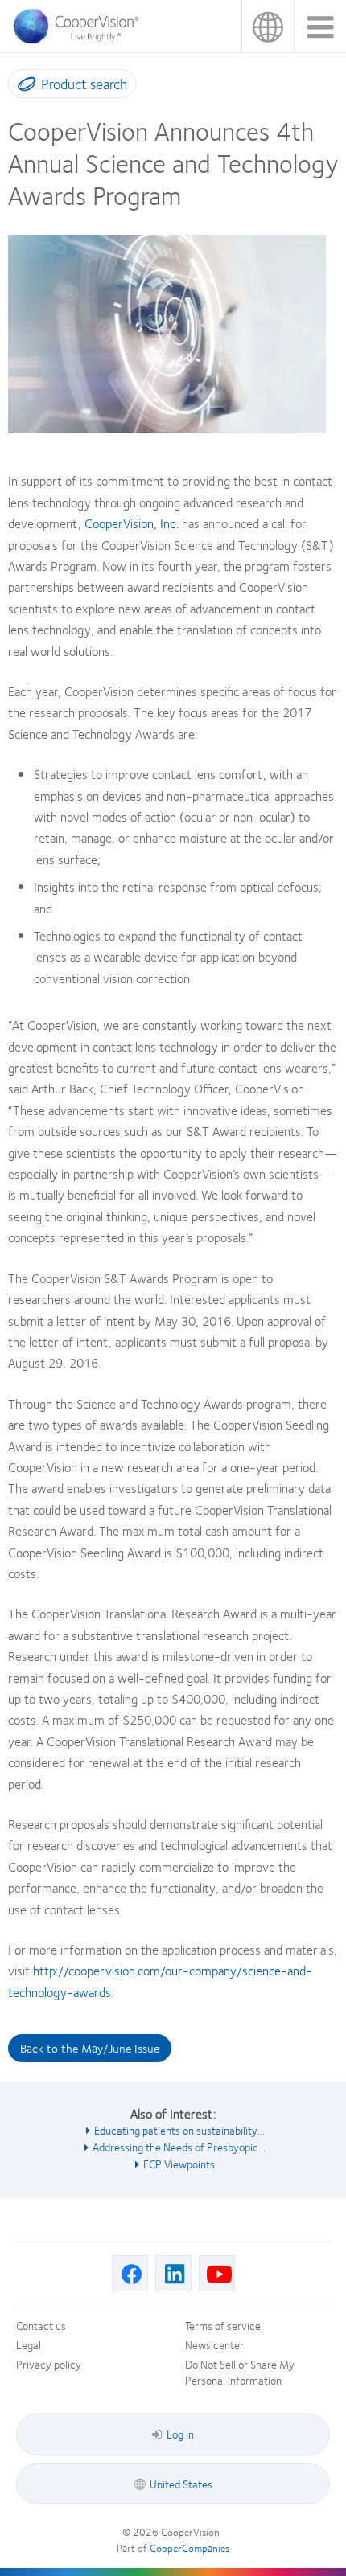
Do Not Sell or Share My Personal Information (240, 2372)
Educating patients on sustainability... (179, 2130)
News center (214, 2344)
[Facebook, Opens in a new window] (130, 2273)
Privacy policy (49, 2364)
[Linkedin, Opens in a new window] (173, 2273)
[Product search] (23, 87)
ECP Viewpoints (179, 2164)
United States (268, 26)
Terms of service (223, 2325)
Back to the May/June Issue (90, 2048)
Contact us (41, 2325)
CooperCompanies (189, 2548)
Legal (29, 2344)
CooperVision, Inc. (132, 523)
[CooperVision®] (80, 39)
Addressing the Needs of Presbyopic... (179, 2147)
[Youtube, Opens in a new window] (217, 2273)
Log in (180, 2434)
